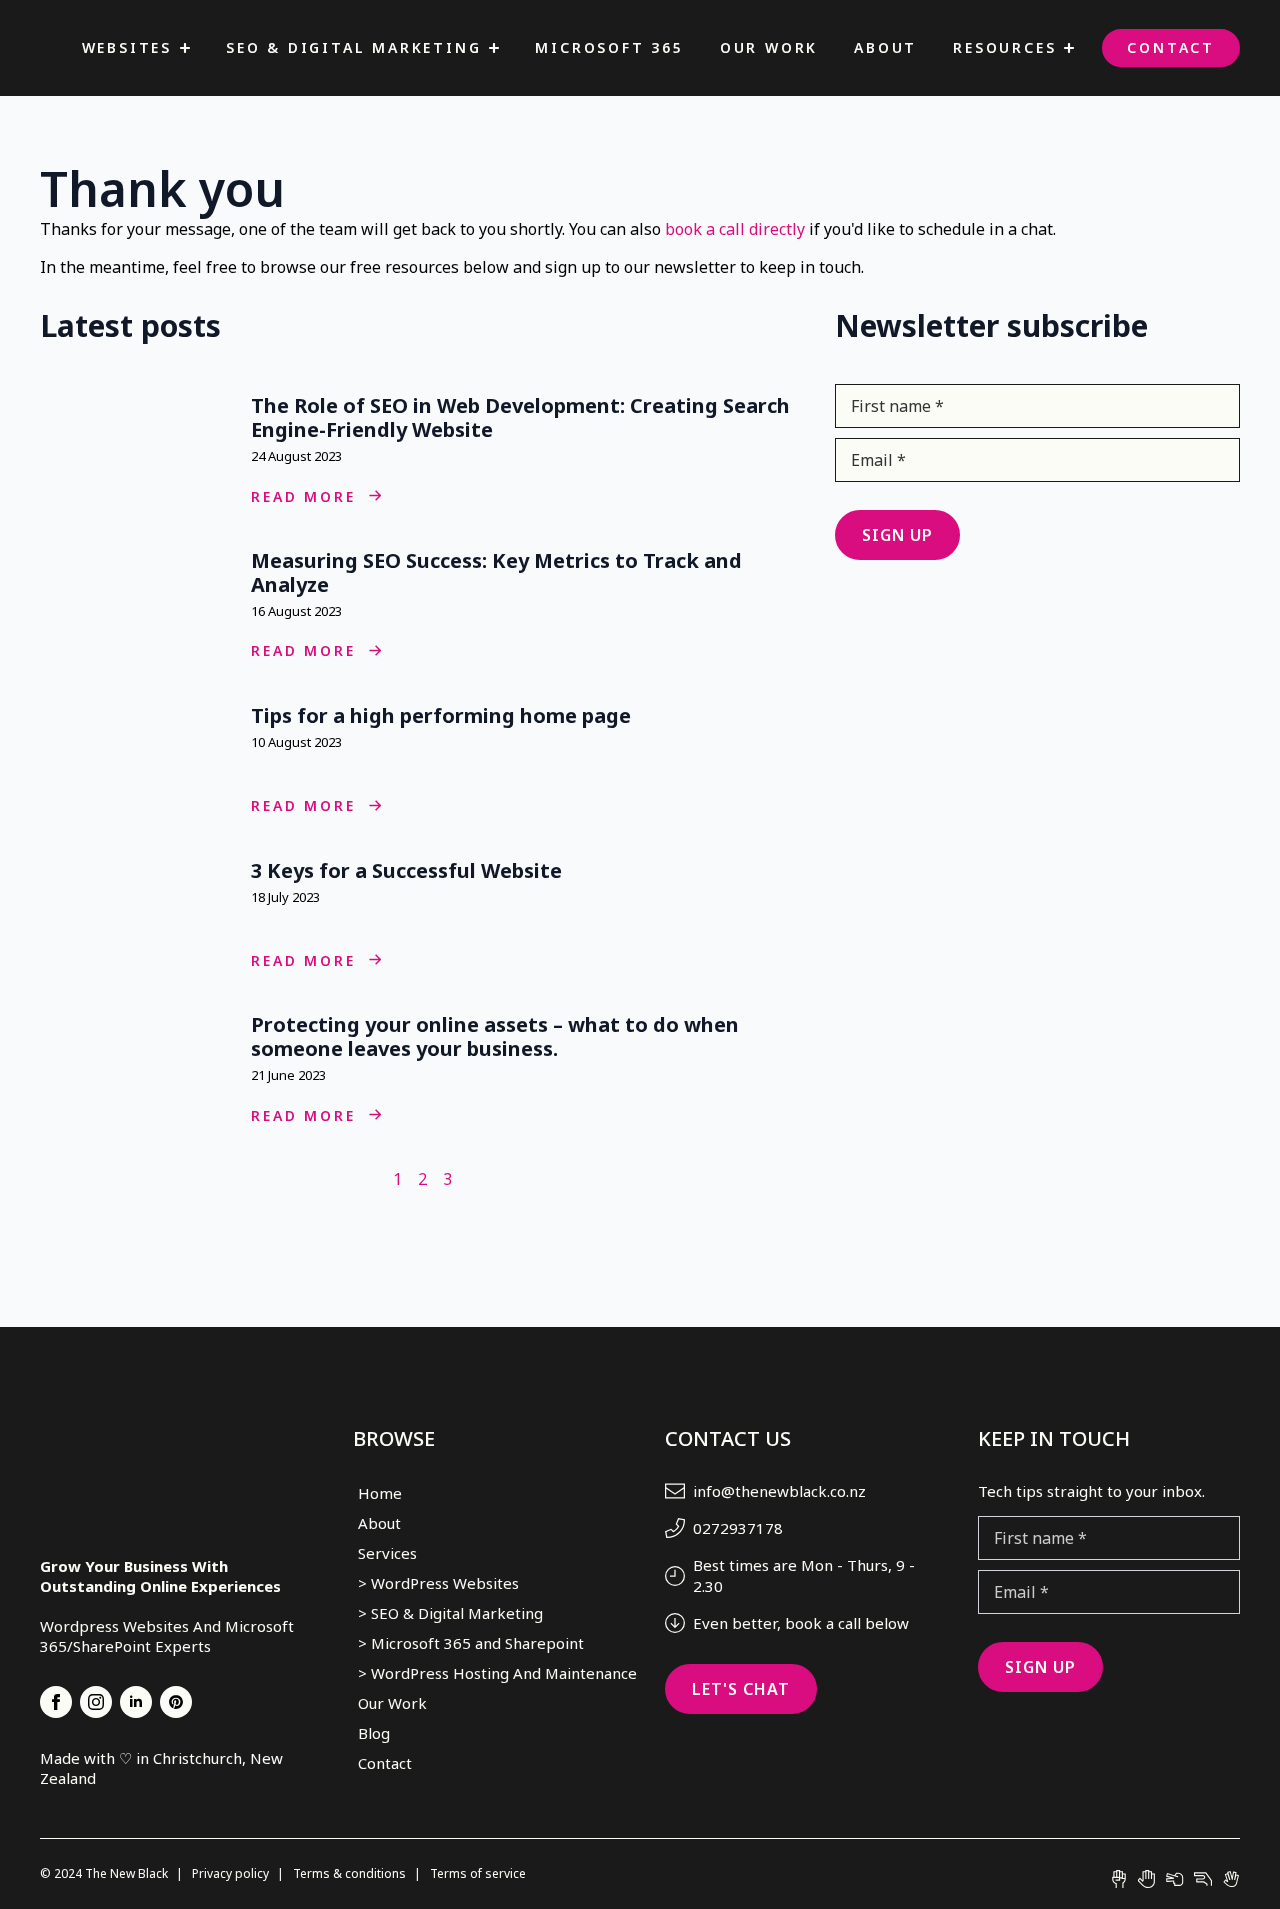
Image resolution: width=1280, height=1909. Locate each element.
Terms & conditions (351, 1873)
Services (387, 1553)
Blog (374, 1733)
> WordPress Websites (438, 1583)
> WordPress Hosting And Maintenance (487, 1673)
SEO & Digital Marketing (353, 47)
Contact (1171, 47)
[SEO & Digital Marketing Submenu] (494, 48)
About (885, 47)
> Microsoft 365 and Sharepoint (471, 1643)
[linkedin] (136, 1702)
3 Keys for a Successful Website (409, 871)
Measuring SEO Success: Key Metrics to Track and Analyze (496, 573)
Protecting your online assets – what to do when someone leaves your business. (495, 1037)
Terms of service (478, 1873)
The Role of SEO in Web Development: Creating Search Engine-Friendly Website (520, 418)
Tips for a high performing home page (443, 716)
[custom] (176, 1702)
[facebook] (56, 1702)
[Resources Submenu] (1069, 48)
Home (380, 1493)
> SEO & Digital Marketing (450, 1613)
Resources (1004, 47)
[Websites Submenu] (185, 48)
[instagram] (96, 1702)
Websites (127, 47)
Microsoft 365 (609, 47)
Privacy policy (232, 1873)
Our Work (769, 47)
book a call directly (735, 229)
